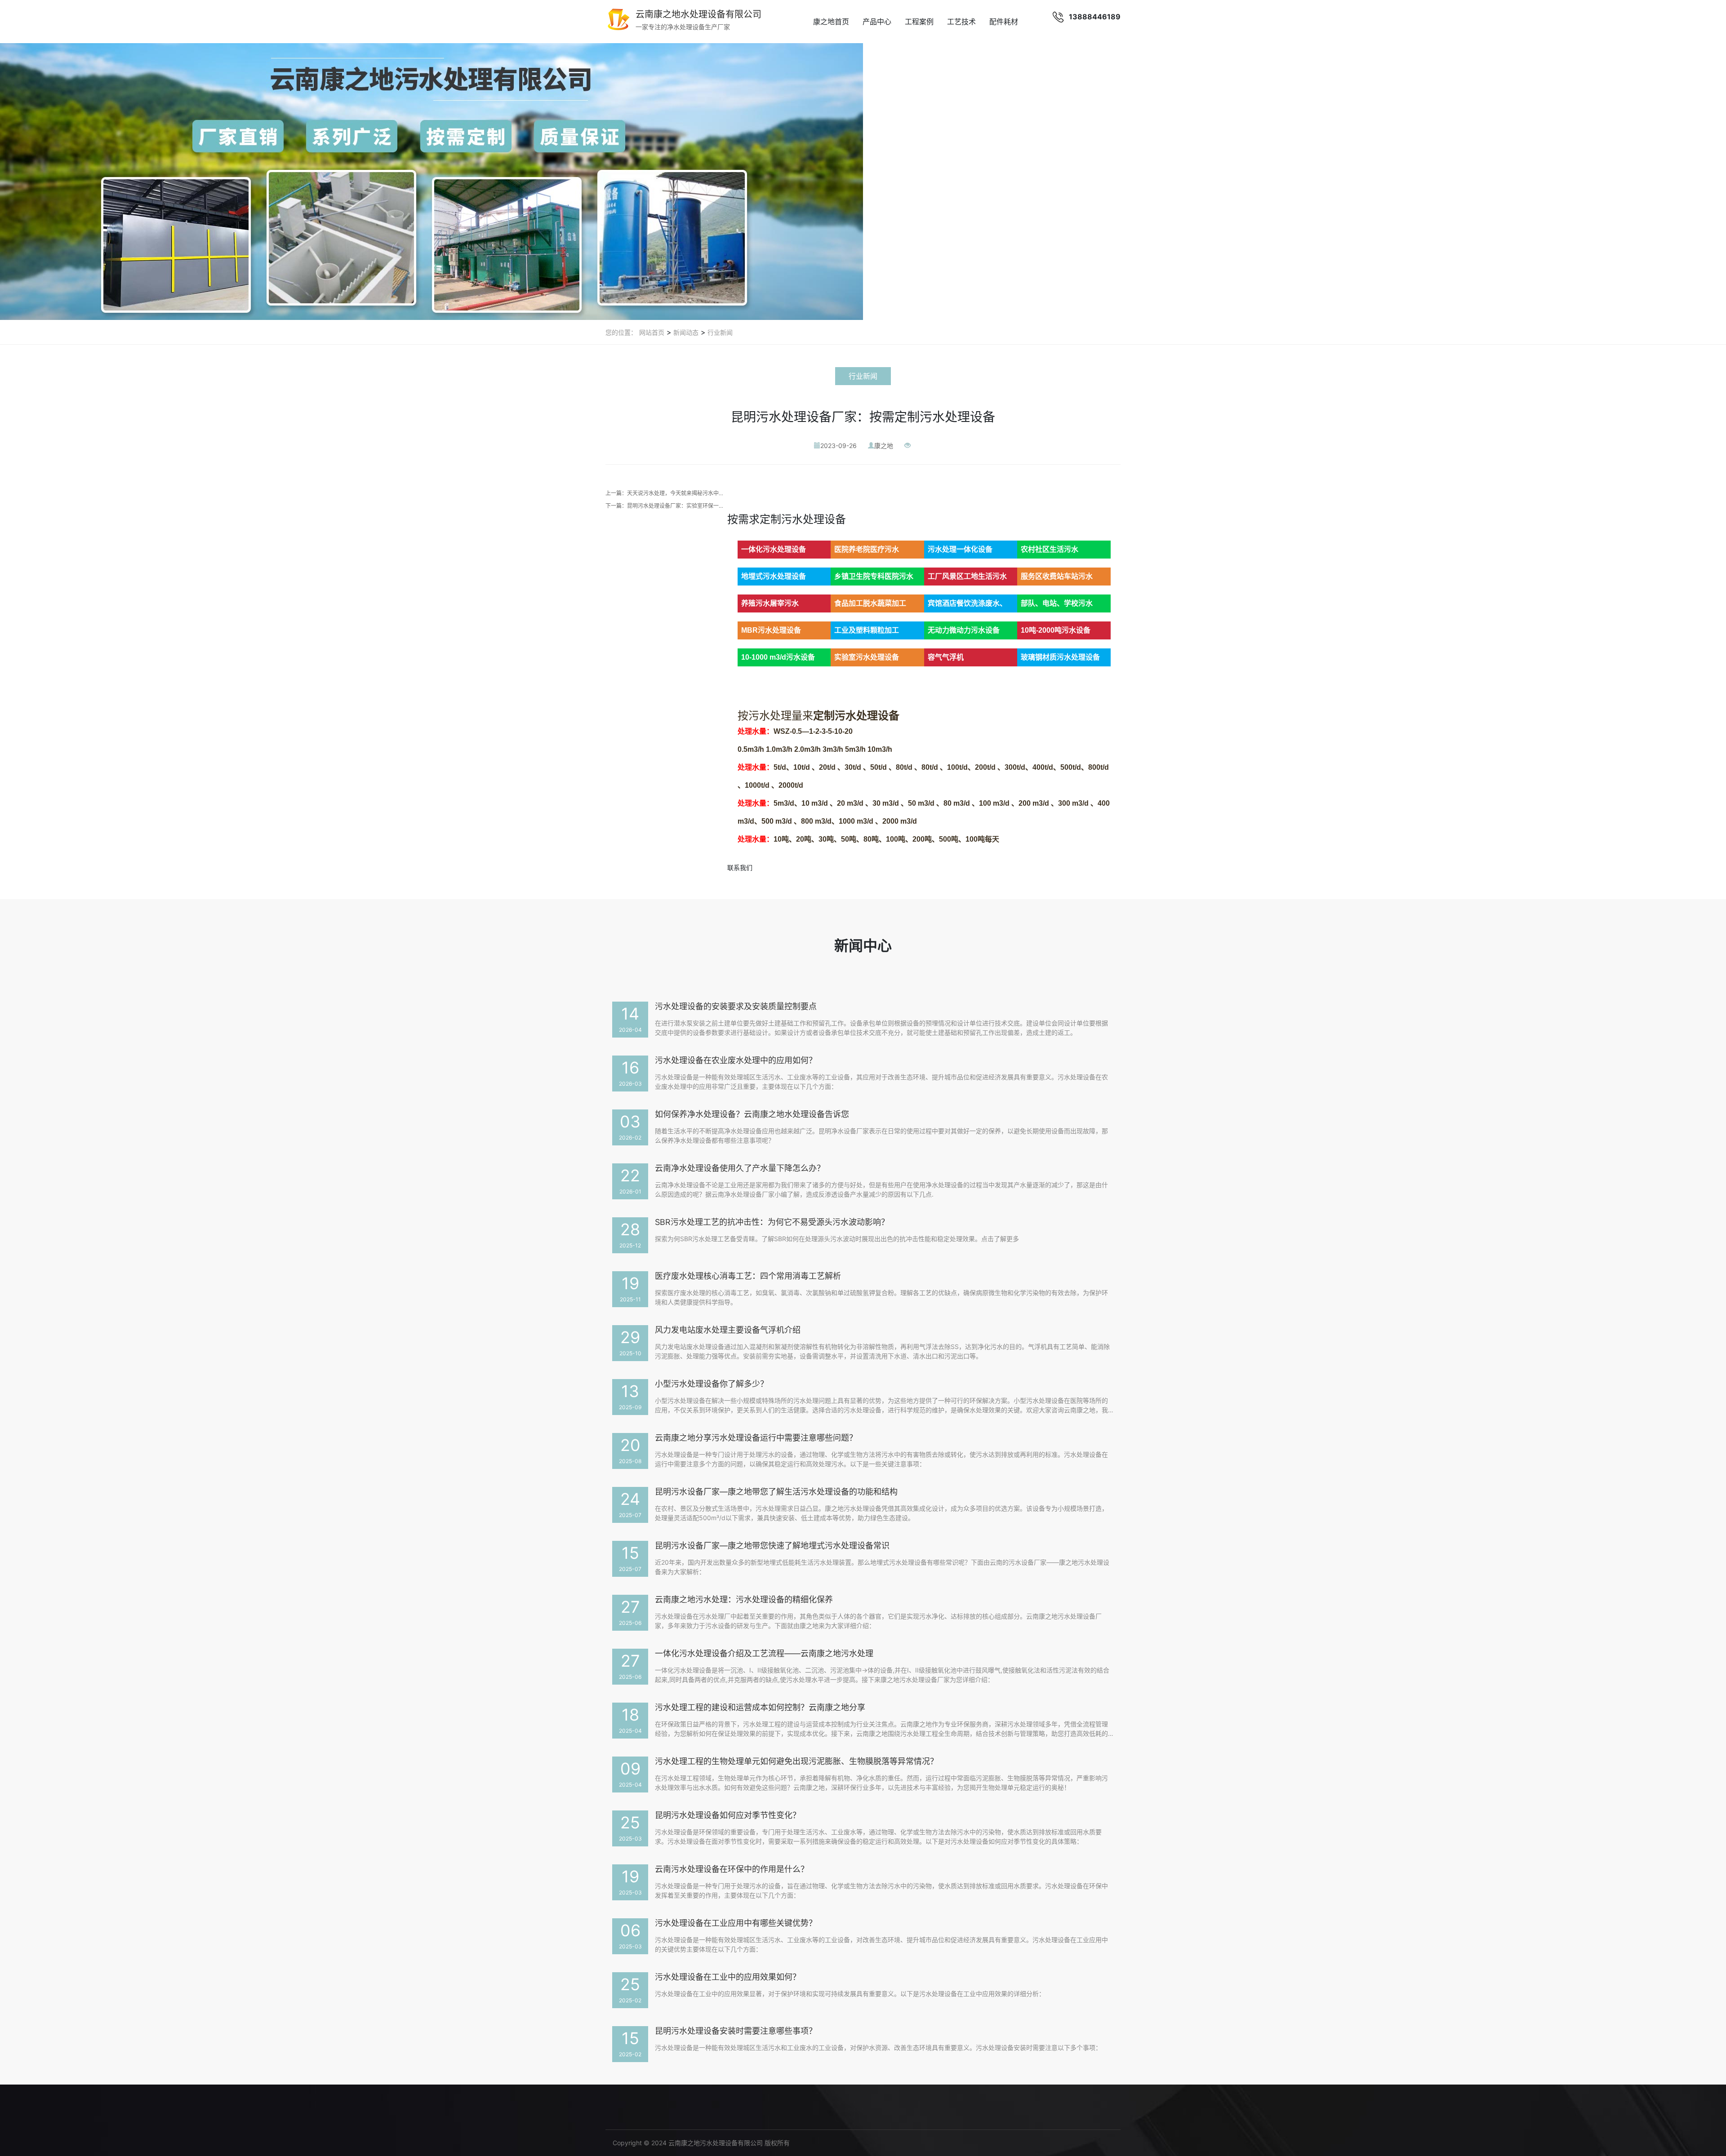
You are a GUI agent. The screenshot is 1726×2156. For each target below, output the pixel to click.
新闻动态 (685, 332)
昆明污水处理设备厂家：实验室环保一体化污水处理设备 (694, 506)
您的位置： (621, 332)
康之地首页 (831, 22)
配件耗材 (1004, 22)
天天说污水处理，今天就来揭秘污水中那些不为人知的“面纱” (699, 493)
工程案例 (919, 22)
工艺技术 (961, 22)
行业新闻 (719, 332)
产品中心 (877, 22)
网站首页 (652, 332)
